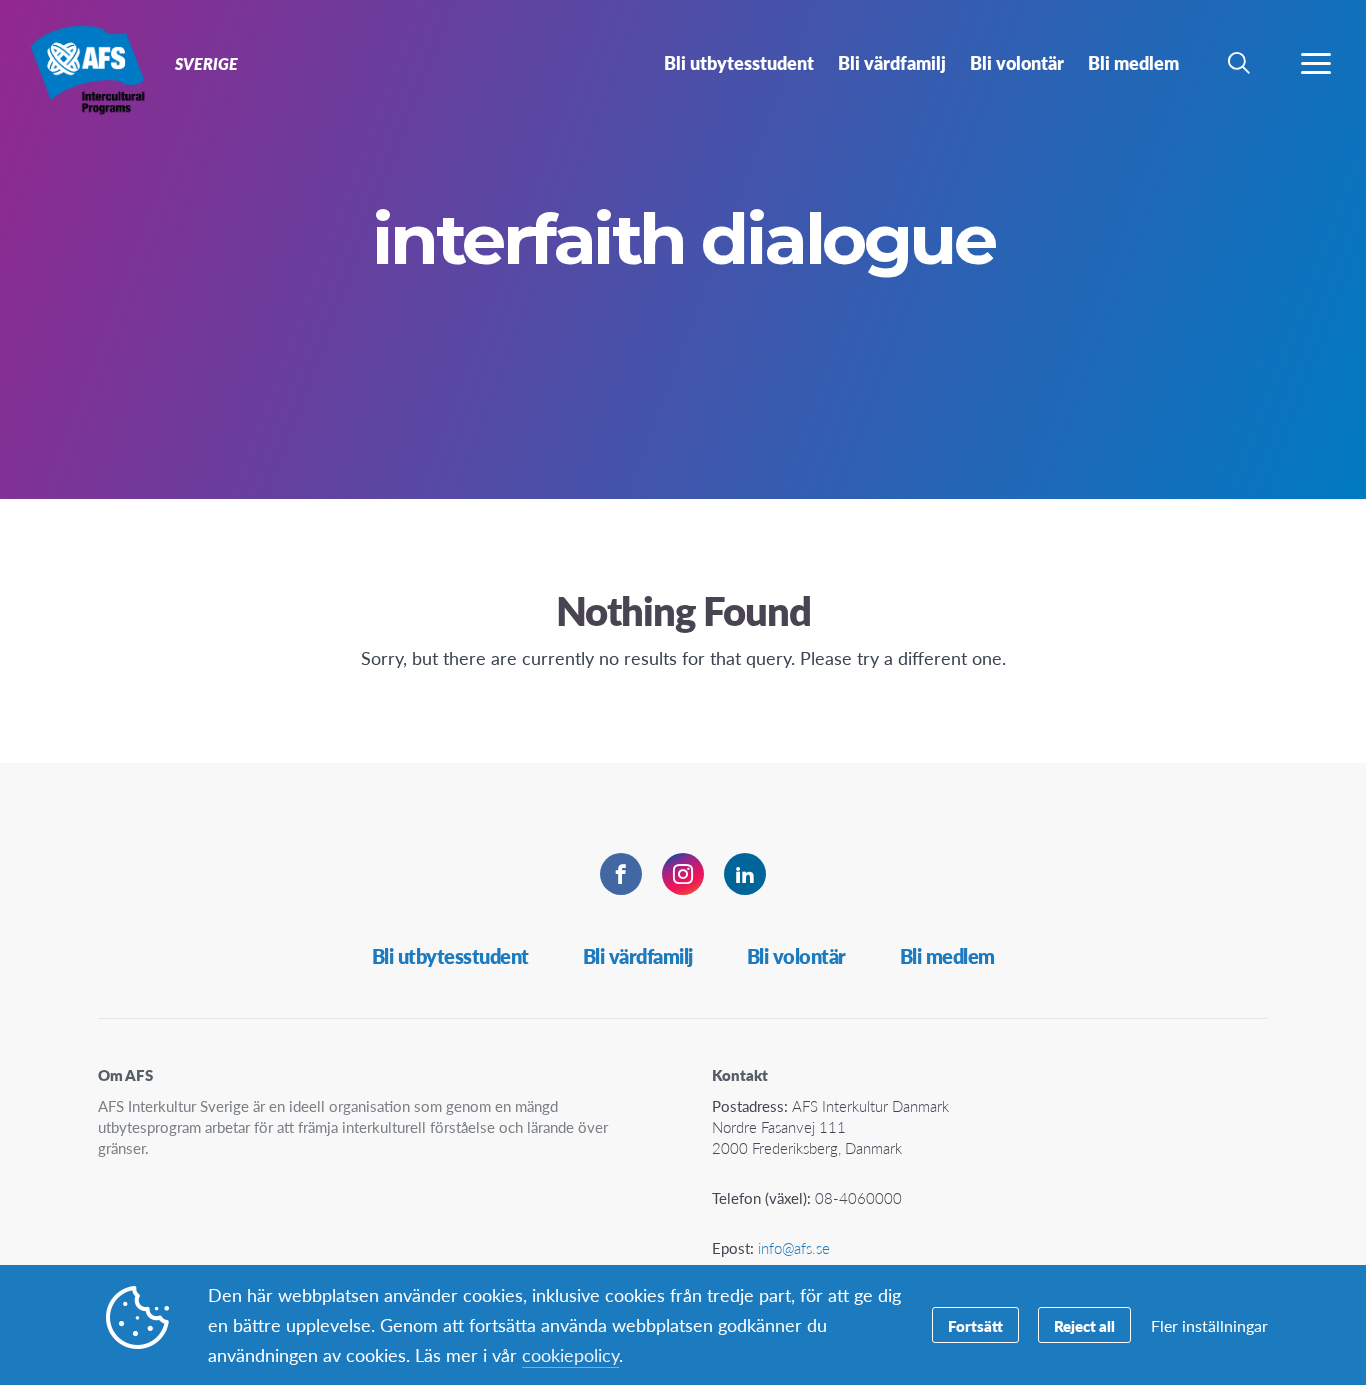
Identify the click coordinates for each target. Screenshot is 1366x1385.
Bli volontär (796, 956)
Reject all (1084, 1325)
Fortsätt (975, 1325)
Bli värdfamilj (638, 956)
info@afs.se (794, 1247)
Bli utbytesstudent (450, 956)
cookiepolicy (570, 1354)
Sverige (87, 68)
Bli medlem (947, 956)
